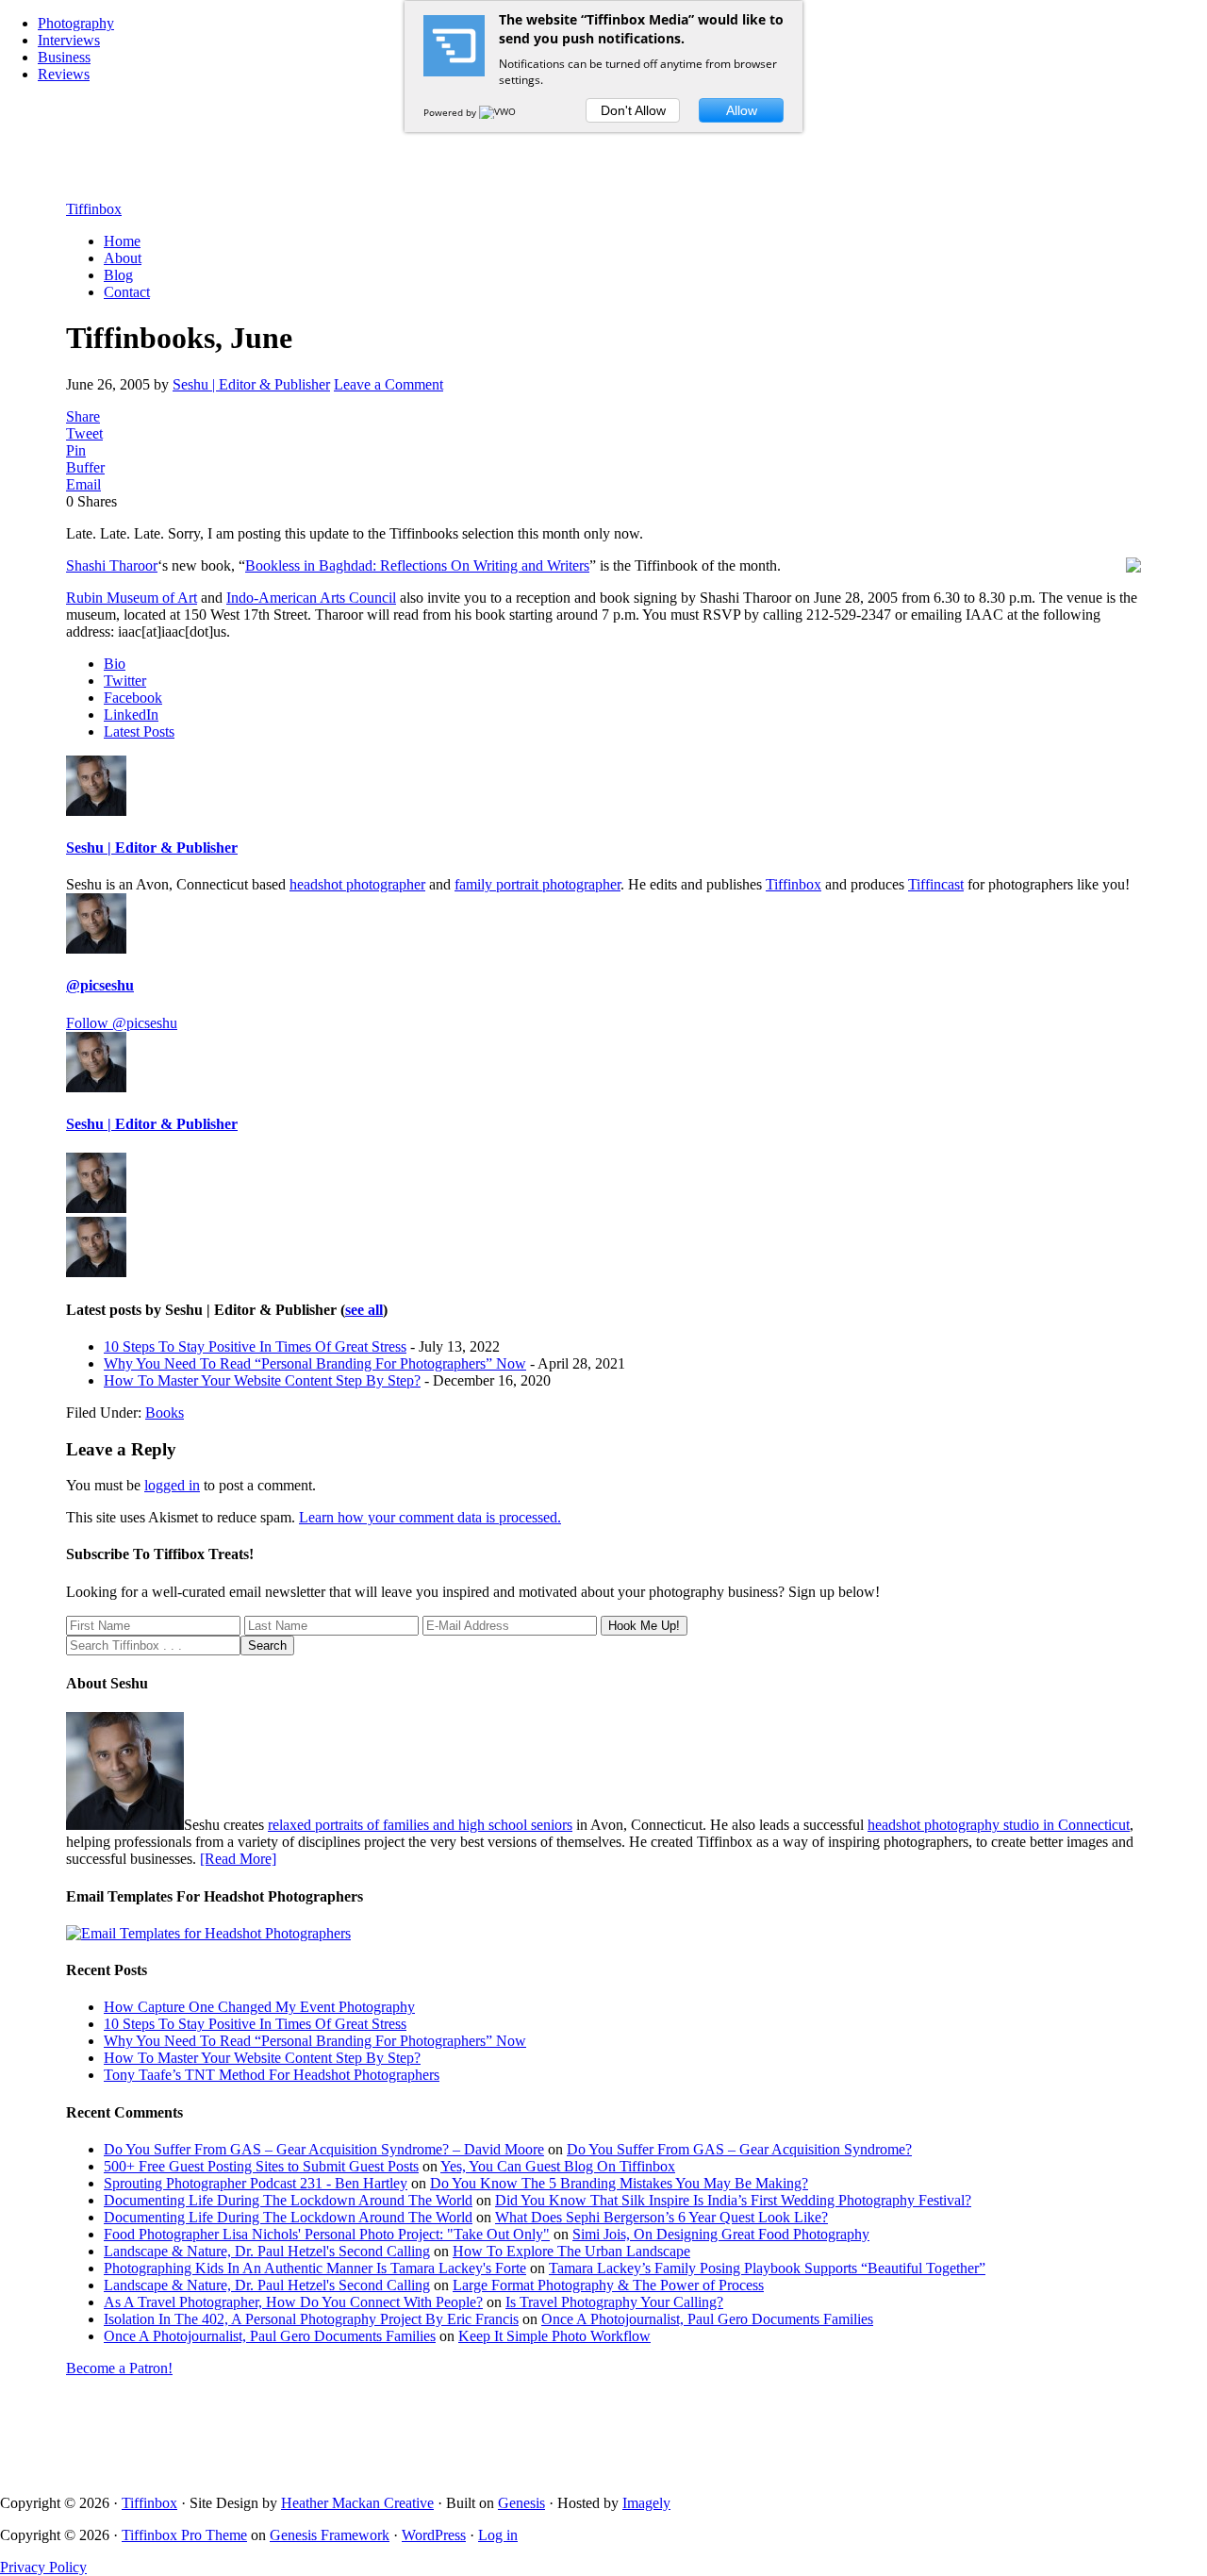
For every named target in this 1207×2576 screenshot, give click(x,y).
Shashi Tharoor (112, 565)
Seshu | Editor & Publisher (152, 848)
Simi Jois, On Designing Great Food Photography (721, 2234)
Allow (742, 110)
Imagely (646, 2503)
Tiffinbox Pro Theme (184, 2535)
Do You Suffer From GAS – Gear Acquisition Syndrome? (739, 2149)
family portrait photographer (537, 884)
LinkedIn (131, 715)
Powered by (451, 112)
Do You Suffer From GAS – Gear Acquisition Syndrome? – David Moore (324, 2149)
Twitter (125, 681)
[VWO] (499, 112)
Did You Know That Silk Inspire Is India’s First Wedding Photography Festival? (733, 2200)
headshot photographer (357, 884)
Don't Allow (633, 110)
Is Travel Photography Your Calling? (614, 2302)
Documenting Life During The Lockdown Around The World (288, 2200)
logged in (172, 1485)
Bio (115, 664)
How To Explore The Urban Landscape (571, 2251)
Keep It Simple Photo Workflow (554, 2336)
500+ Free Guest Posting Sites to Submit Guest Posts (261, 2166)
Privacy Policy (43, 2567)
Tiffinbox (94, 209)
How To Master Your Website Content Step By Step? (262, 1380)
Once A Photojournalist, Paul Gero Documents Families (707, 2319)
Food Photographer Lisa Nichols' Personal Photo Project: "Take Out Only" (327, 2234)
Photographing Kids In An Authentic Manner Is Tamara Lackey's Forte (315, 2268)
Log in (498, 2535)
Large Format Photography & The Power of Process (608, 2285)
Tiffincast (936, 884)
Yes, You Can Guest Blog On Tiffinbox (558, 2166)
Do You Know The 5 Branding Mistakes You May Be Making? (619, 2183)
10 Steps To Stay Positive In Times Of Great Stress (255, 1346)
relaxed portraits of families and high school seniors (420, 1825)
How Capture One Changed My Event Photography (259, 2007)
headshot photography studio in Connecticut (999, 1825)
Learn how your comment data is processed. (430, 1517)
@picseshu (100, 985)
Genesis (521, 2503)
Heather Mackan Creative (357, 2503)
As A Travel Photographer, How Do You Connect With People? (293, 2302)
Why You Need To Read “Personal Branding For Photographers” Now (315, 1363)
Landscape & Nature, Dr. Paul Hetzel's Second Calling (267, 2251)
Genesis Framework (330, 2535)
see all (364, 1310)
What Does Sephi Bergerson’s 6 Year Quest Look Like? (661, 2217)
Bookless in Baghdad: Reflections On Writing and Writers (417, 565)
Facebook (133, 698)
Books (165, 1413)
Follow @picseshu (122, 1023)
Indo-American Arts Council (311, 598)
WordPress (434, 2535)
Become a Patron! (119, 2368)
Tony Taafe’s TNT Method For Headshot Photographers (272, 2075)
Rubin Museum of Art (132, 598)
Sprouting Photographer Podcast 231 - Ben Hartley (256, 2183)
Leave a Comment (389, 384)
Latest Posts (139, 731)
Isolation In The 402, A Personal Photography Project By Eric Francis (311, 2319)
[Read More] (238, 1859)
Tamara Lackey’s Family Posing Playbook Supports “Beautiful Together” (767, 2268)
